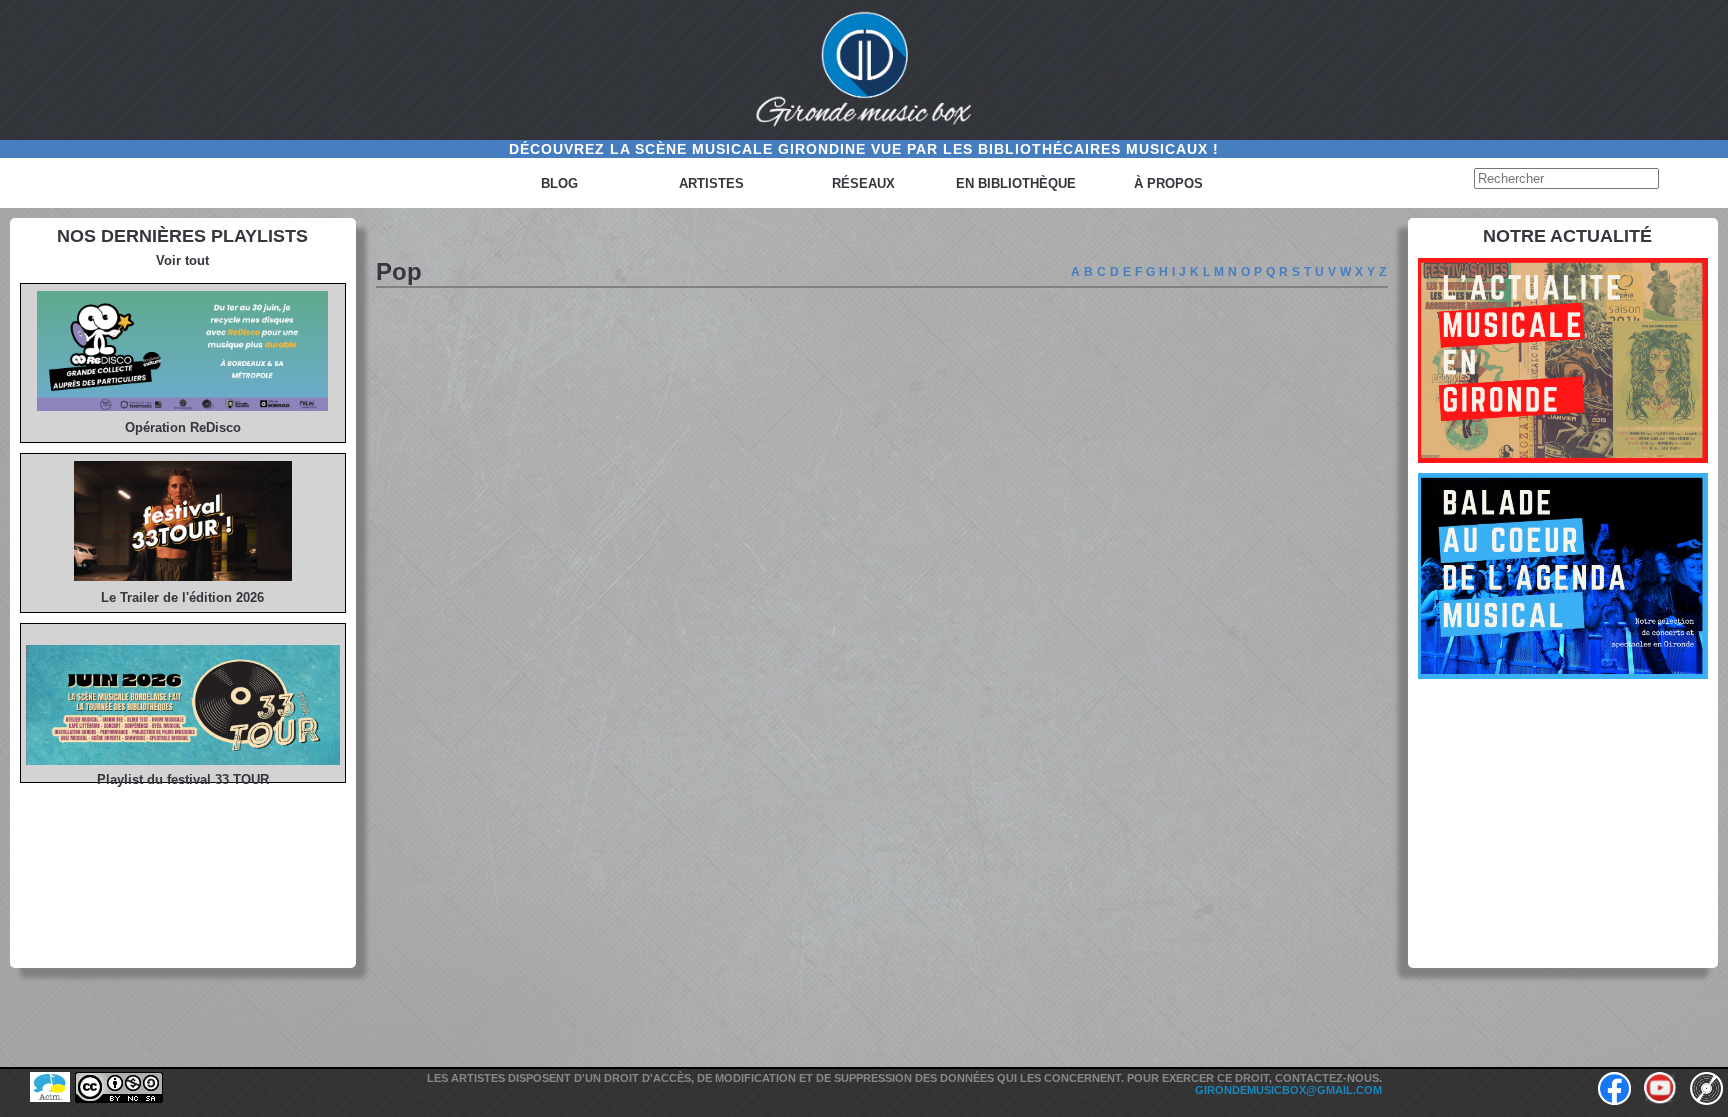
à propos (1168, 183)
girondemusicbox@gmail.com (1288, 1090)
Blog (559, 183)
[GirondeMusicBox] (864, 70)
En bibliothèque (1016, 183)
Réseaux (863, 183)
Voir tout (182, 260)
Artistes (711, 183)
